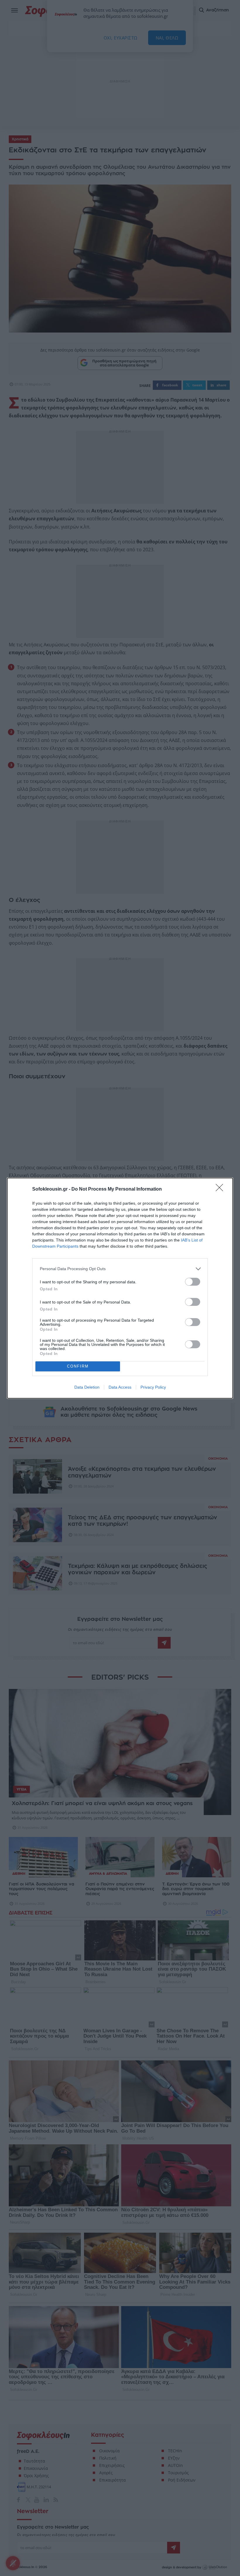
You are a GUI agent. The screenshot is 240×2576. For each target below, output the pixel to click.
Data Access (120, 1387)
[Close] (221, 1189)
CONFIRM (78, 1366)
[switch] (193, 1282)
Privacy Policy (153, 1387)
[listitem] (120, 1269)
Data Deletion (87, 1387)
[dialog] (120, 1288)
